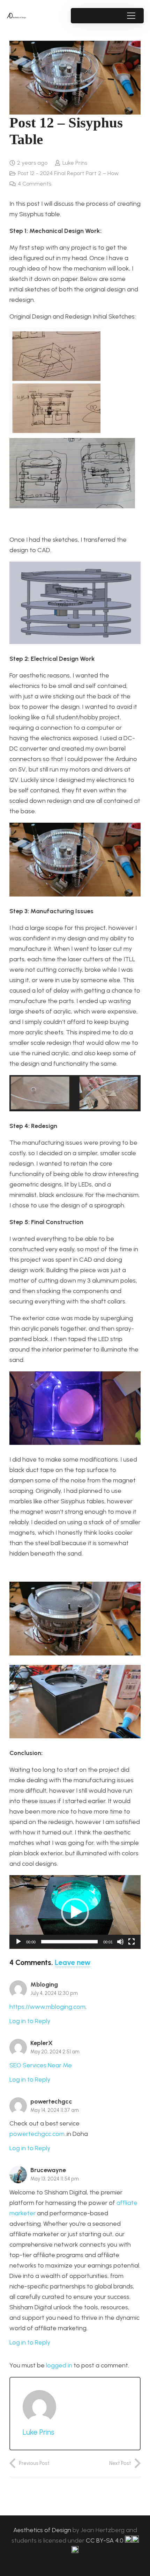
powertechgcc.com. (37, 2134)
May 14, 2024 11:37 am (55, 2110)
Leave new (73, 1962)
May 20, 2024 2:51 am (55, 2052)
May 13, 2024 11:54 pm (55, 2179)
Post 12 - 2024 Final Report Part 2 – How (68, 173)
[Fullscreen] (132, 1942)
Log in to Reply (30, 2021)
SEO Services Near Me (41, 2065)
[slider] (69, 1942)
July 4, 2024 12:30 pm (54, 1993)
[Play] (18, 1942)
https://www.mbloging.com (47, 2007)
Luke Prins (75, 163)
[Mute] (120, 1942)
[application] (75, 1912)
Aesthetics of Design (43, 2530)
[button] (131, 16)
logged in (59, 2365)
